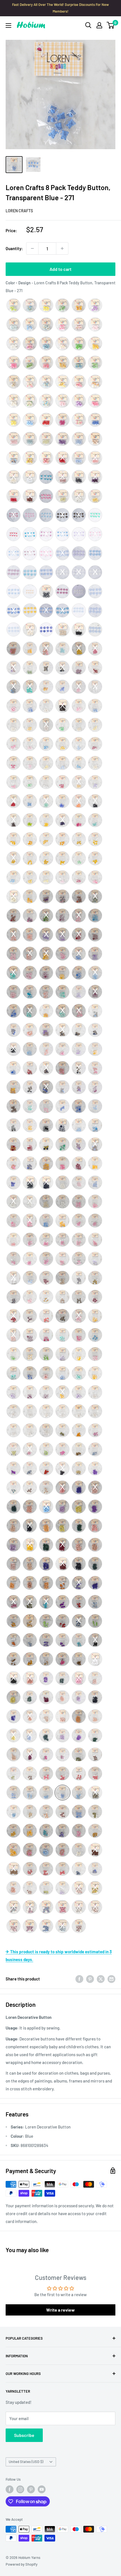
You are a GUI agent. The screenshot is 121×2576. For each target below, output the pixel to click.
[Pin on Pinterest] (90, 1979)
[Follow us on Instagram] (20, 2489)
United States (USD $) (26, 2462)
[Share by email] (111, 1979)
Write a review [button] (60, 2310)
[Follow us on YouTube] (42, 2489)
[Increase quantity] (62, 248)
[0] (111, 25)
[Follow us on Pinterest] (31, 2489)
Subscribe (24, 2435)
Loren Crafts (19, 211)
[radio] (14, 305)
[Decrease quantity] (32, 248)
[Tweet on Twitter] (101, 1979)
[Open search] (88, 25)
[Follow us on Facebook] (10, 2489)
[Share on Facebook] (79, 1979)
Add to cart (60, 269)
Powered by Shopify (22, 2564)
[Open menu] (8, 26)
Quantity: (14, 248)
